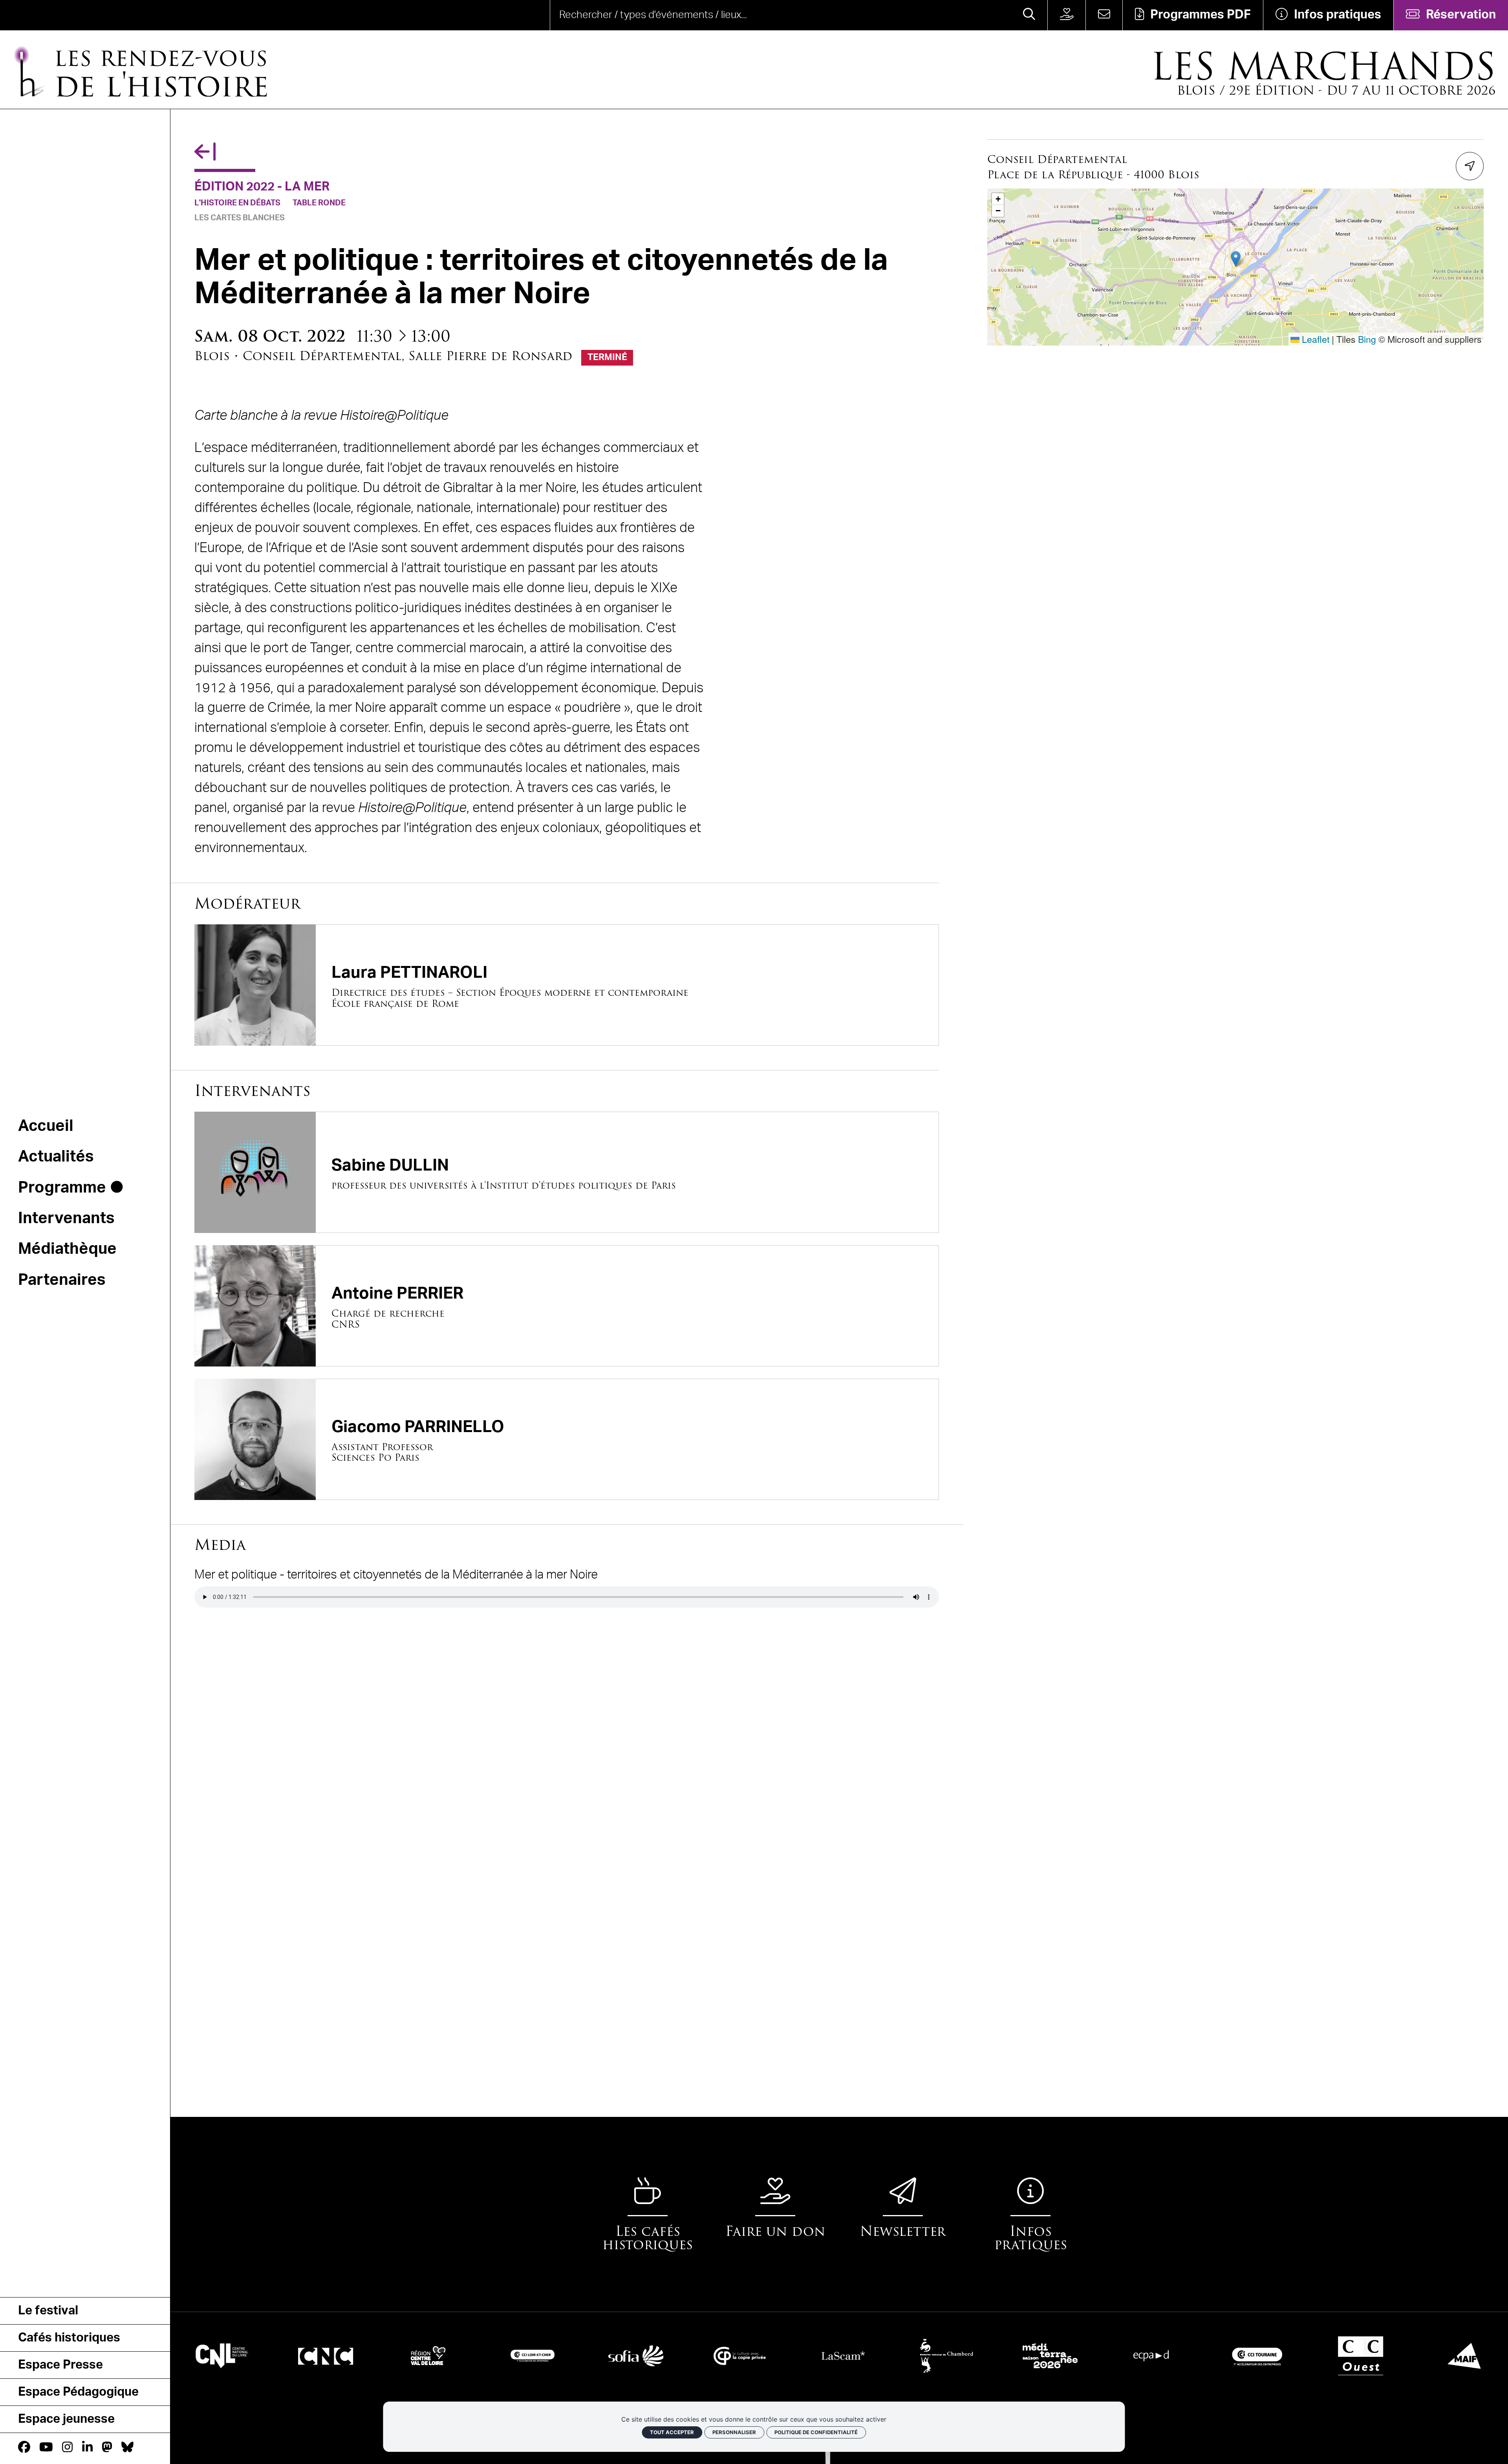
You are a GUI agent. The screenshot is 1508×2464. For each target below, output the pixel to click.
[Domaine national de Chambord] (843, 2355)
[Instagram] (67, 2448)
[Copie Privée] (636, 2355)
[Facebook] (24, 2448)
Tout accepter (672, 2432)
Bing (1367, 339)
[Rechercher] (1029, 15)
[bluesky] (127, 2448)
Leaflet (1314, 339)
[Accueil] (60, 15)
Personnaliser (734, 2432)
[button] (1236, 259)
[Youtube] (46, 2448)
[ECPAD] (1050, 2355)
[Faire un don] (1067, 15)
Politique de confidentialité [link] (816, 2432)
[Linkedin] (87, 2448)
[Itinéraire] (1470, 166)
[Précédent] (205, 153)
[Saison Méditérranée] (946, 2355)
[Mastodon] (107, 2448)
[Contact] (1104, 15)
